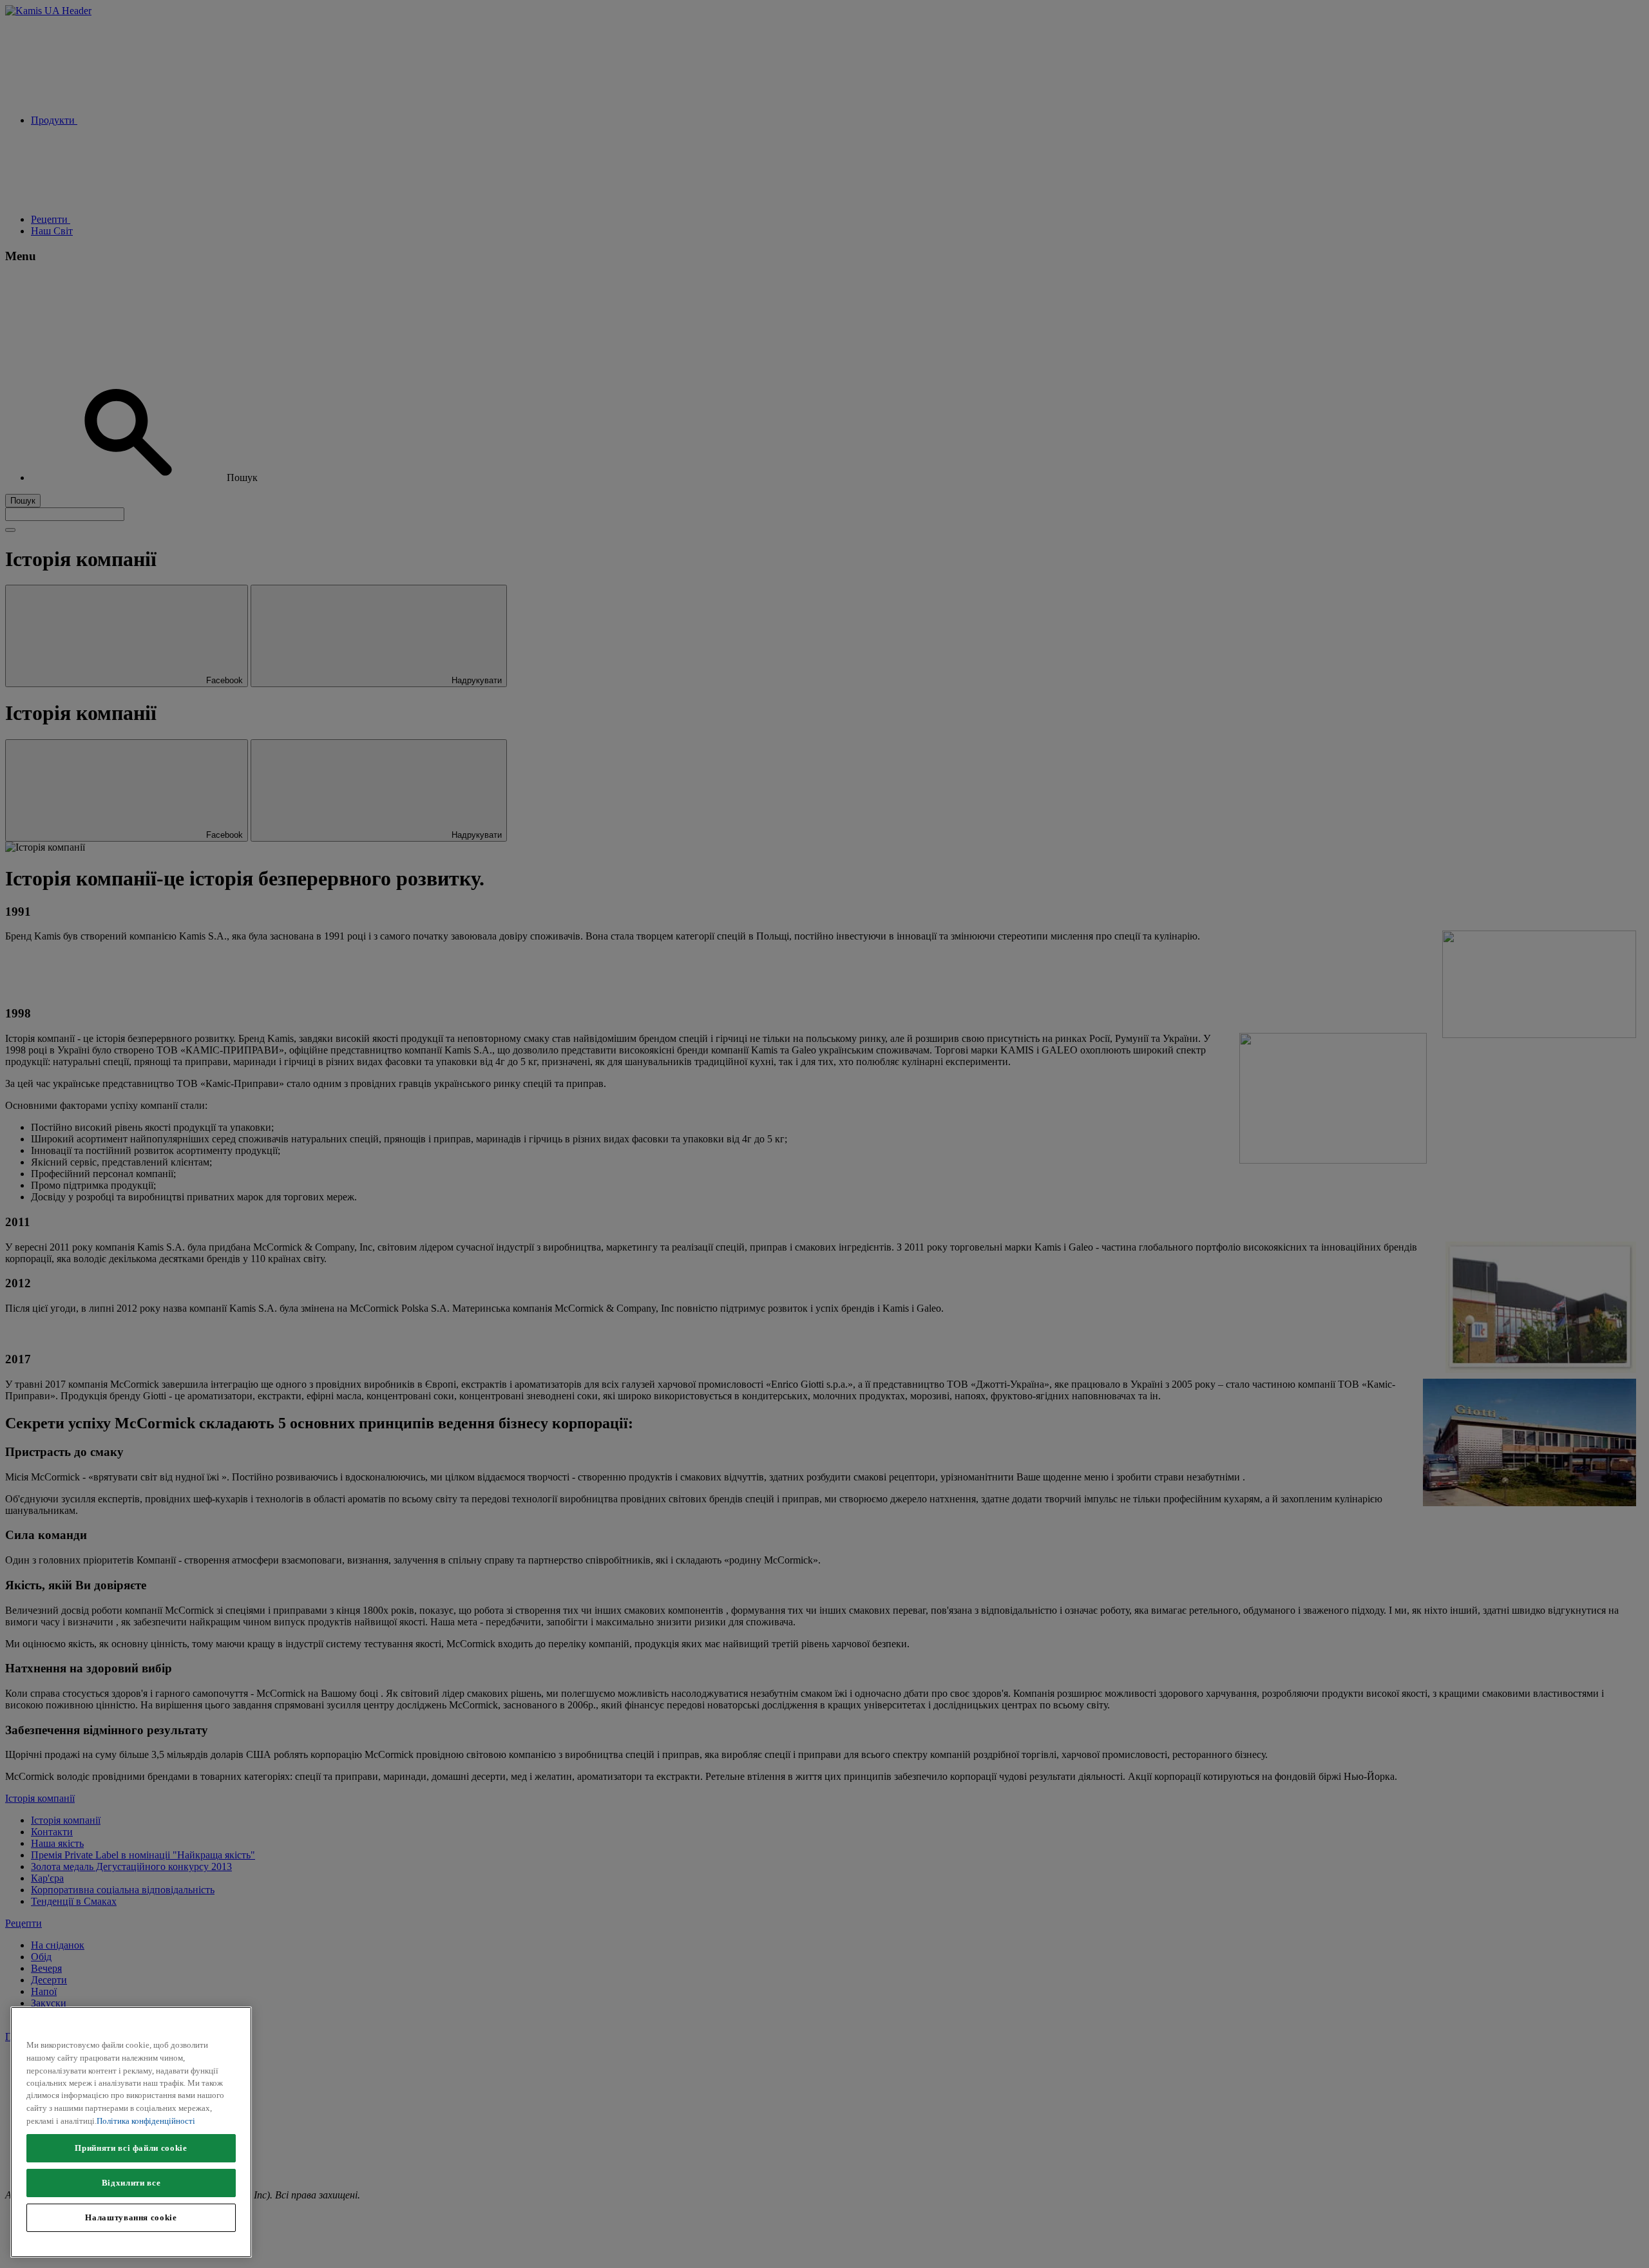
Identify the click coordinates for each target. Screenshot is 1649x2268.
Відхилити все (131, 2183)
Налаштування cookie (131, 2217)
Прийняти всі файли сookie (131, 2148)
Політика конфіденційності (146, 2121)
